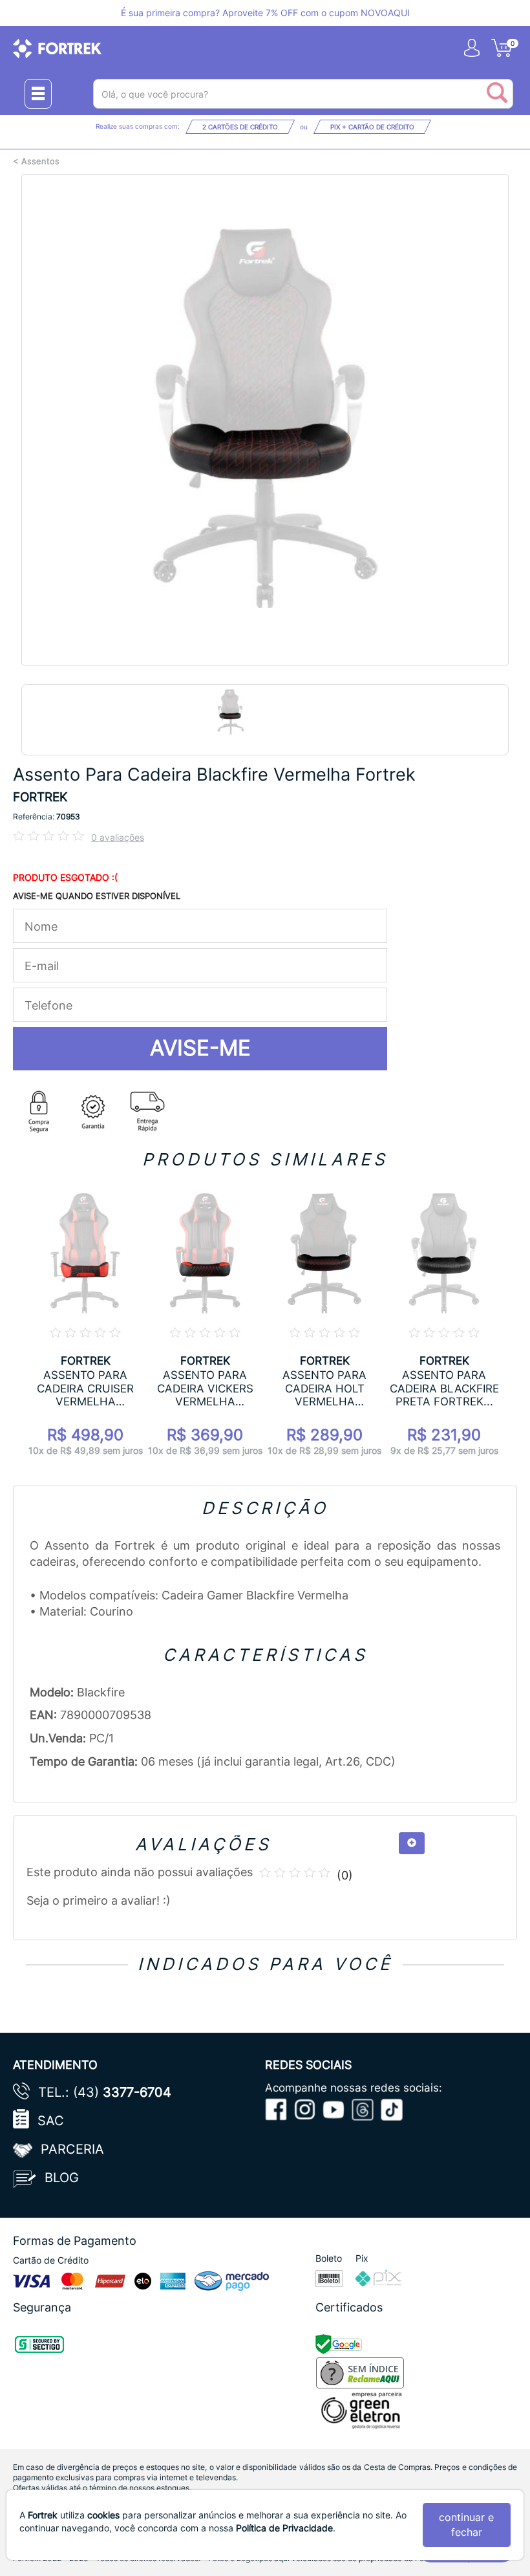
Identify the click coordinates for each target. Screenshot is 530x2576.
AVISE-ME (200, 1048)
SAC (51, 2121)
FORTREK (40, 797)
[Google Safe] (340, 2343)
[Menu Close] (38, 94)
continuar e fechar (466, 2525)
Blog (62, 2178)
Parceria (72, 2149)
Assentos (40, 161)
